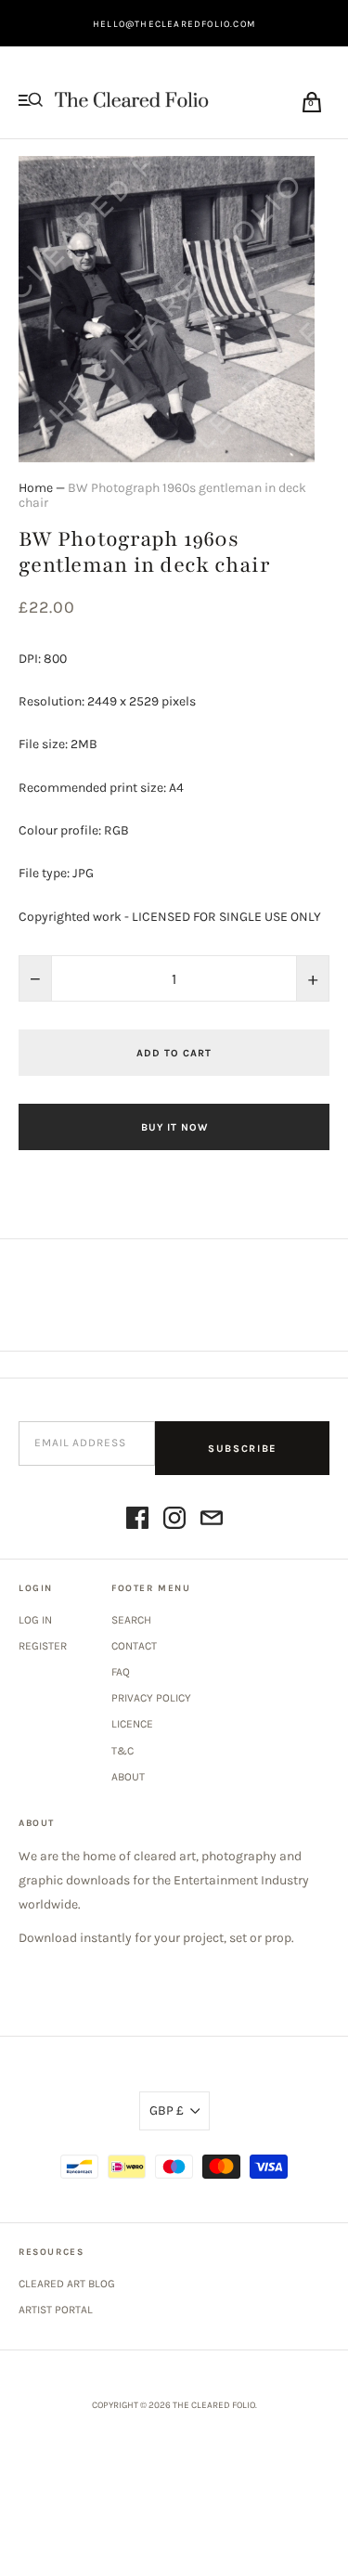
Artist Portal (56, 2310)
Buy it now (174, 1127)
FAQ (121, 1672)
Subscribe (242, 1449)
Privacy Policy (151, 1698)
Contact (134, 1646)
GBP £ (167, 2110)
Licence (132, 1724)
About (128, 1777)
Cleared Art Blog (67, 2284)
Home (36, 488)
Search (131, 1620)
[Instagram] (174, 1521)
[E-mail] (212, 1521)
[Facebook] (137, 1521)
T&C (122, 1751)
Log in (35, 1620)
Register (43, 1646)
